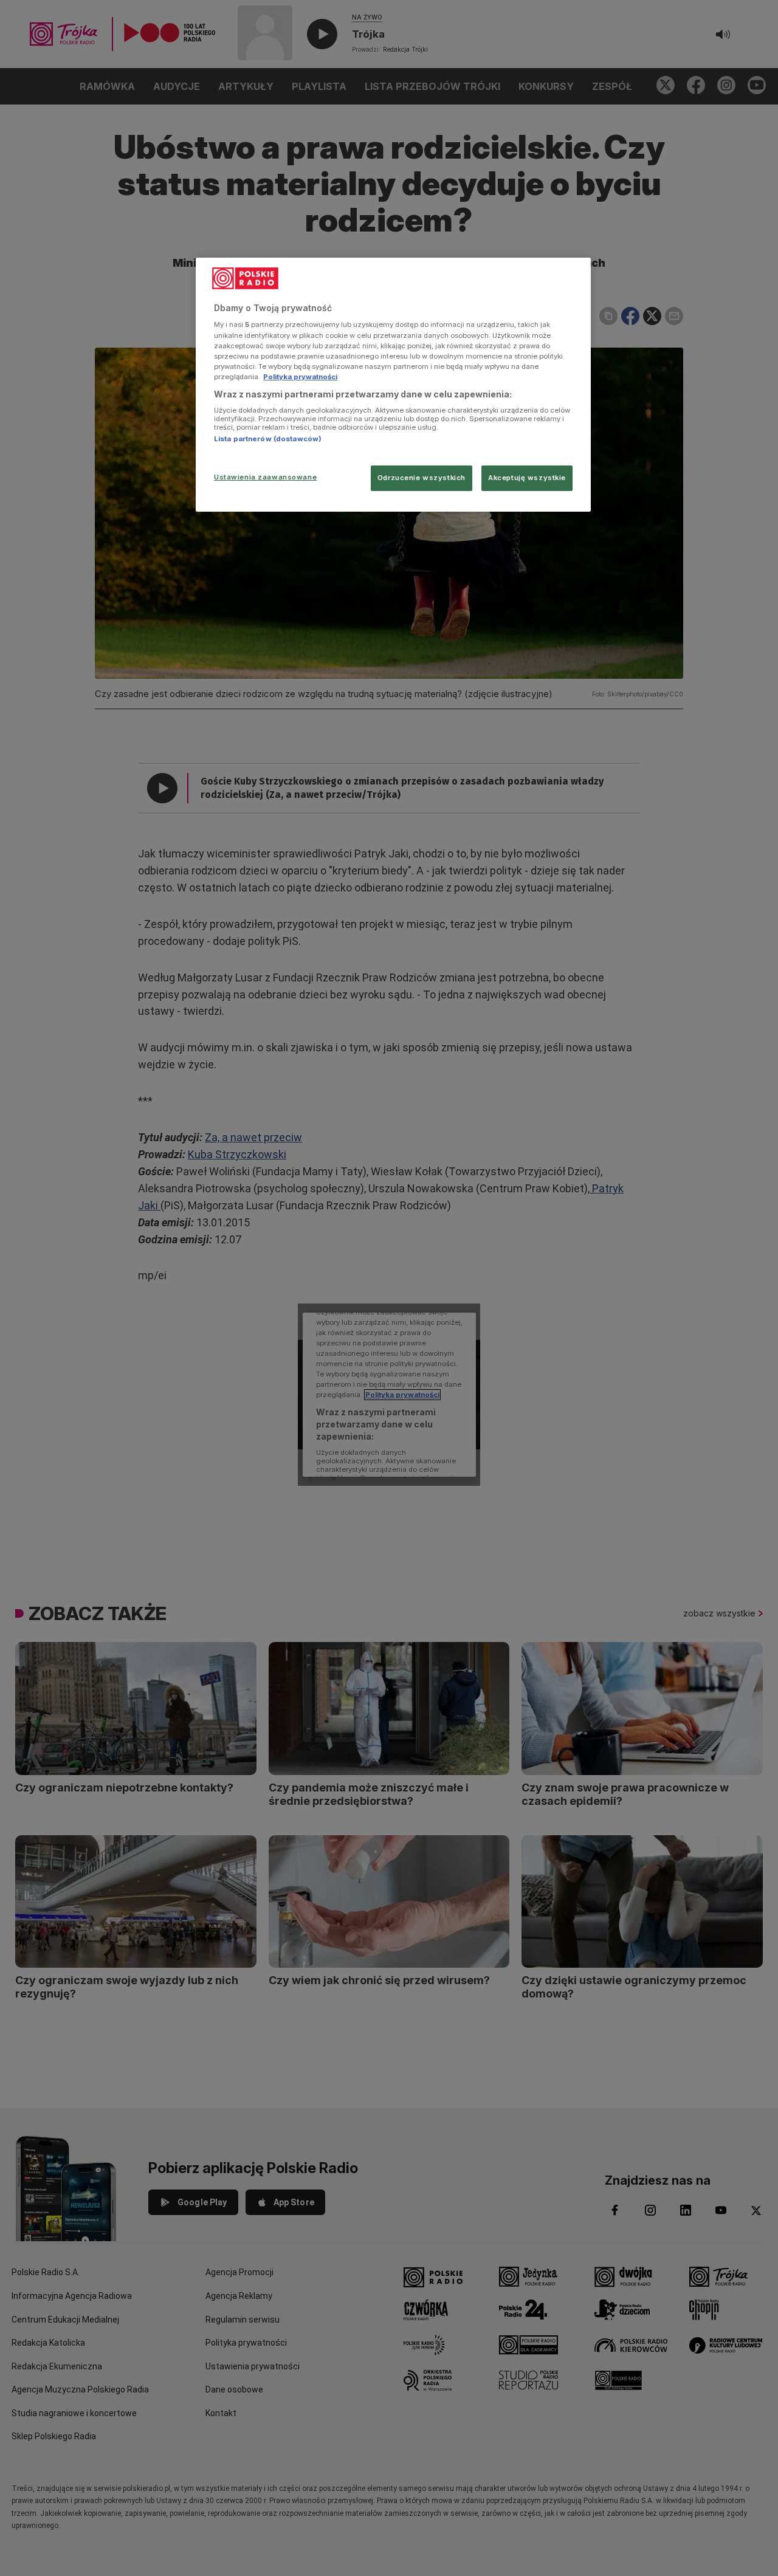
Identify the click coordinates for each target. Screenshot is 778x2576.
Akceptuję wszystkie (527, 478)
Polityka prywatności (300, 377)
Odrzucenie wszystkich (422, 478)
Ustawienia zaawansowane (265, 477)
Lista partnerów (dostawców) (268, 439)
